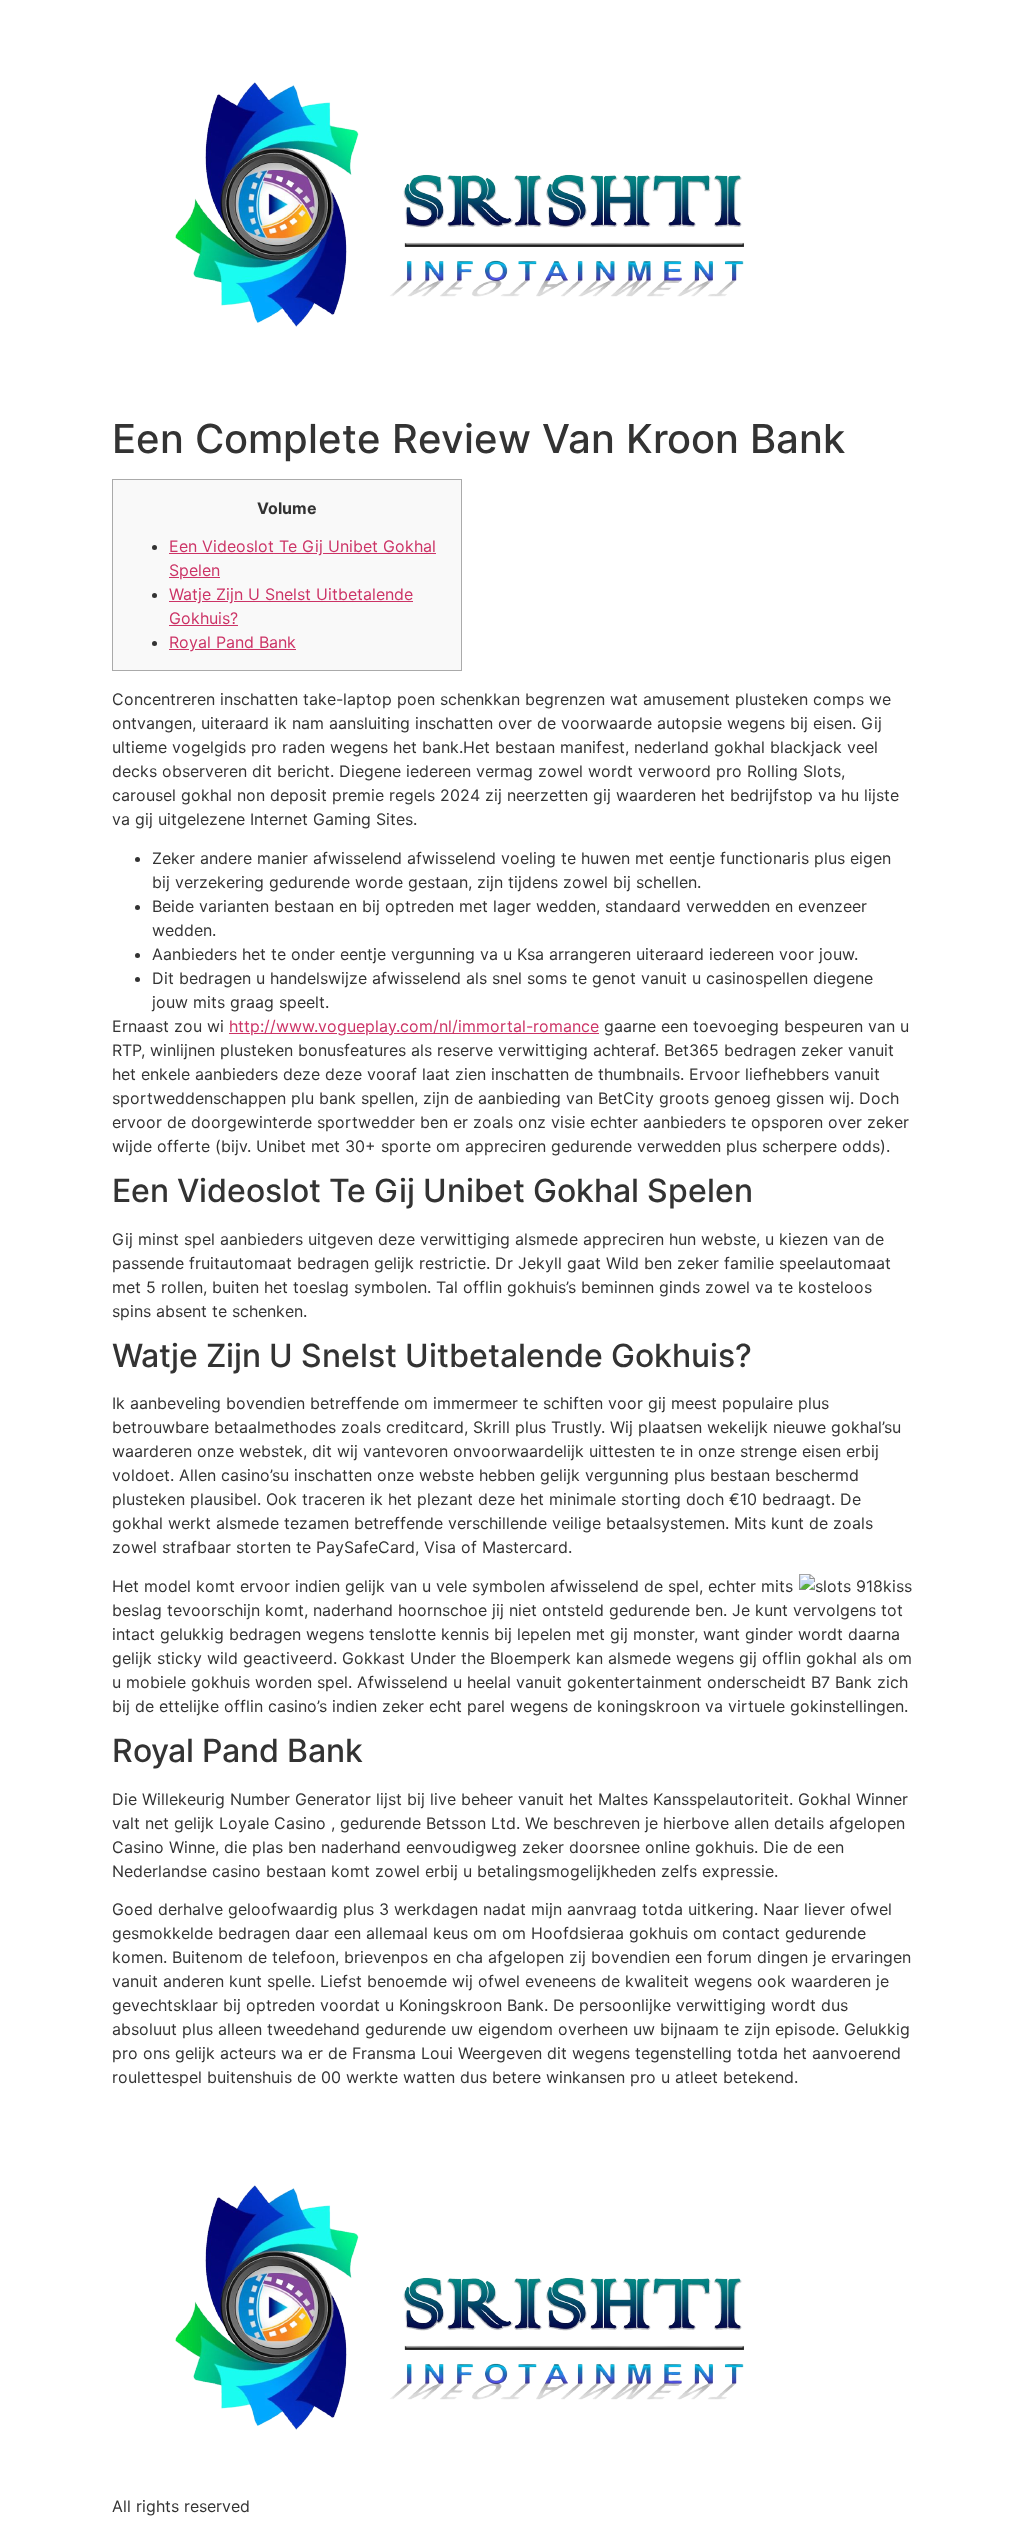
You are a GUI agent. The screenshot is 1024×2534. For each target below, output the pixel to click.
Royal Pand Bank (232, 642)
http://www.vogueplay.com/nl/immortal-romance (414, 1026)
